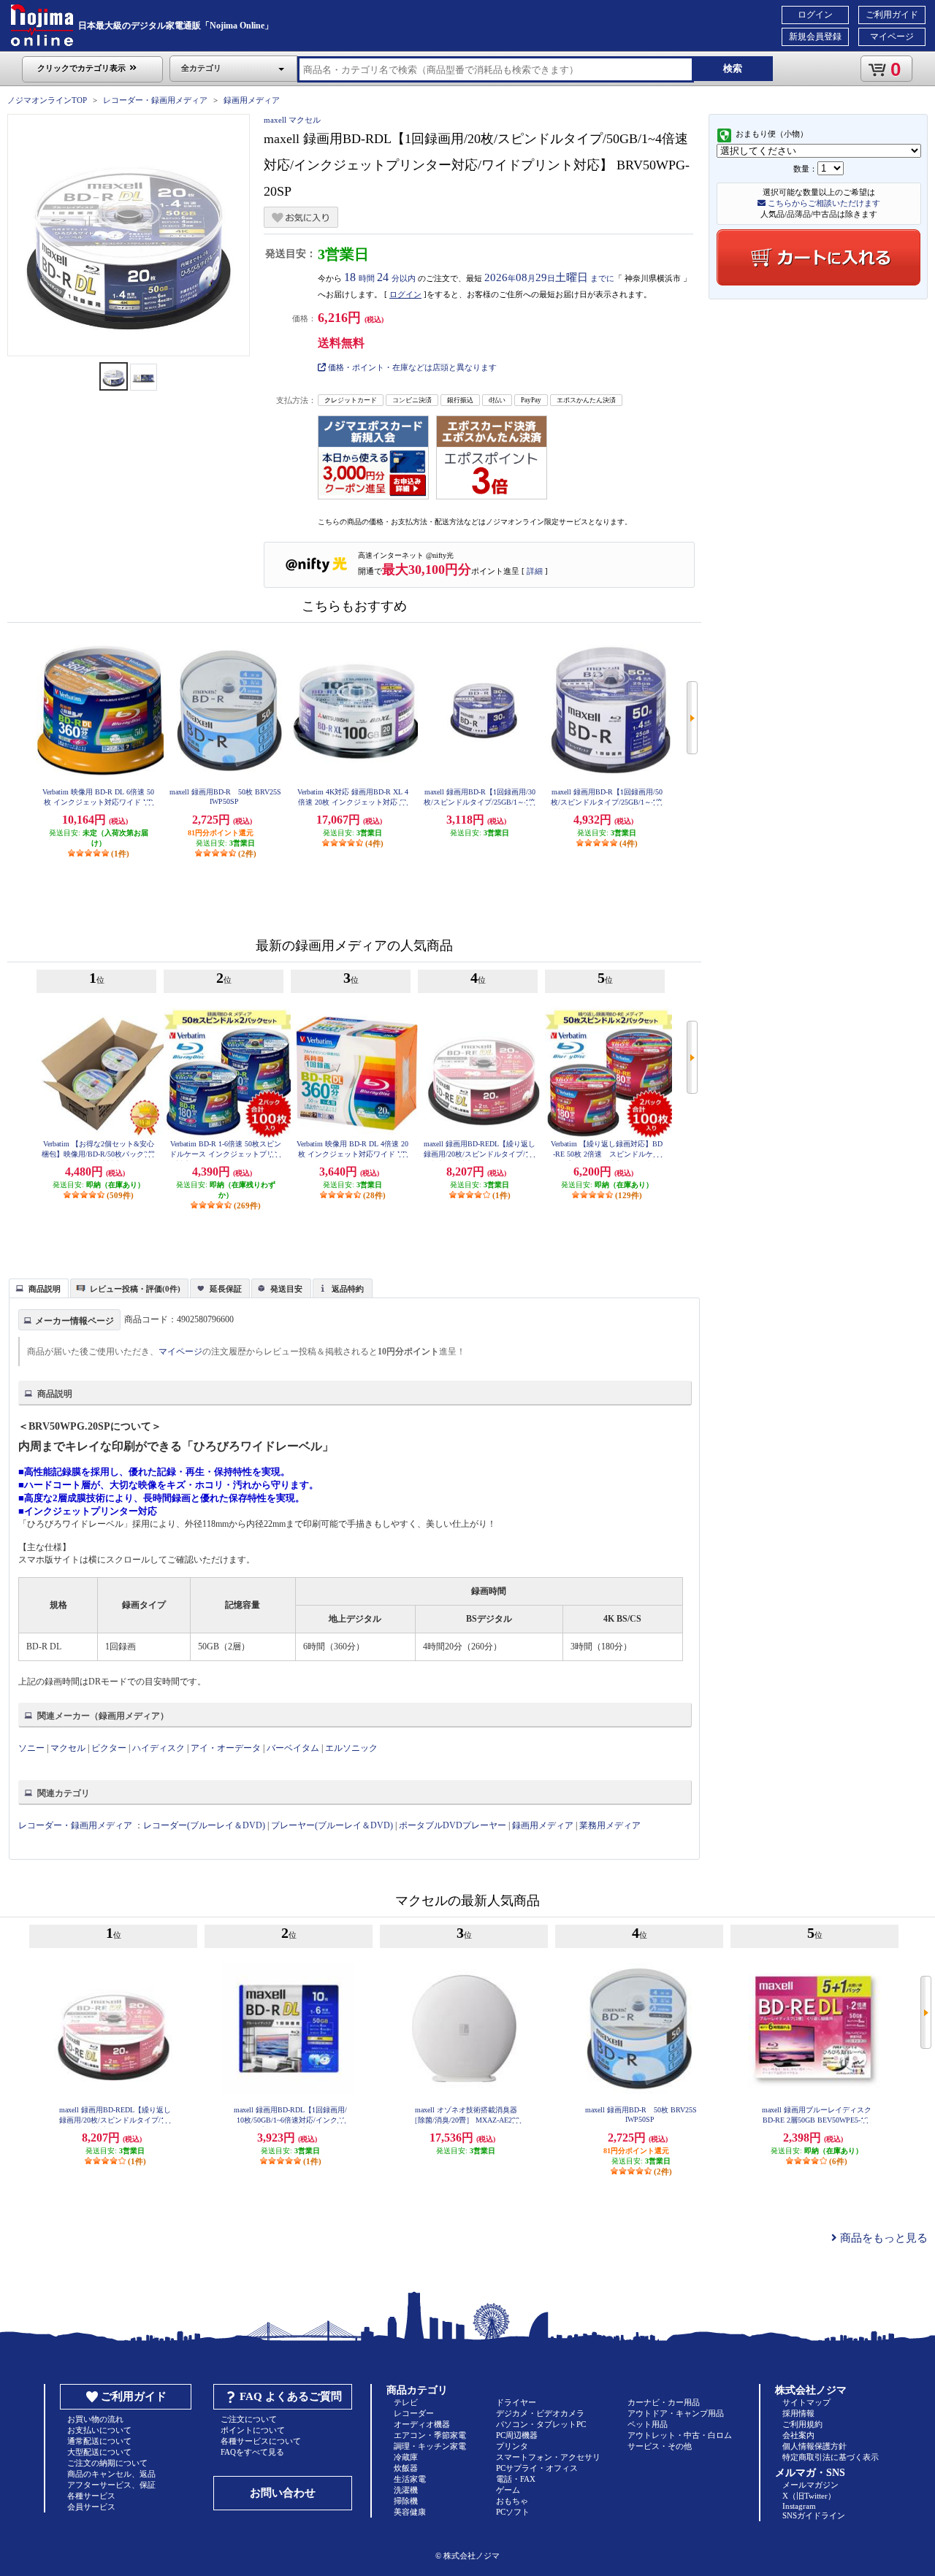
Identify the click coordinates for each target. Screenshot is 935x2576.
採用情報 (798, 2413)
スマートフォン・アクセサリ (548, 2457)
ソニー (31, 1748)
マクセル (68, 1748)
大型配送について (99, 2452)
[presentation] (37, 1287)
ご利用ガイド (892, 15)
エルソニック (351, 1748)
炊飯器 (406, 2468)
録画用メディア (252, 100)
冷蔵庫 (406, 2457)
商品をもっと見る (882, 2238)
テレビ (406, 2402)
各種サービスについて (261, 2441)
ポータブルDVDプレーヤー (453, 1825)
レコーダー (414, 2413)
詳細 (535, 571)
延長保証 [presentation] (226, 1289)
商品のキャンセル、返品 (111, 2474)
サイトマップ (806, 2402)
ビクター (109, 1748)
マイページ (892, 37)
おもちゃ (512, 2501)
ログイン (815, 15)
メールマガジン (810, 2485)
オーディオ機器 (422, 2424)
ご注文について (249, 2419)
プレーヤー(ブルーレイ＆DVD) (332, 1825)
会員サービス (91, 2507)
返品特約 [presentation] (348, 1289)
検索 (733, 68)
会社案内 (798, 2435)
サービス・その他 (660, 2446)
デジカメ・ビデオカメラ (540, 2413)
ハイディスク (159, 1748)
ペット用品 (648, 2424)
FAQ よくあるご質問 (291, 2396)
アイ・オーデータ (226, 1748)
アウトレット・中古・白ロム (680, 2435)
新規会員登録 (815, 37)
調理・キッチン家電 (430, 2446)
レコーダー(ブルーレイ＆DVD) (204, 1825)
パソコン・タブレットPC (541, 2424)
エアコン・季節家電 (430, 2435)
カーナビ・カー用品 (664, 2402)
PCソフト (513, 2512)
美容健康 (410, 2512)
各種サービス (91, 2496)
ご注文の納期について (107, 2463)
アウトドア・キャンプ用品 (676, 2413)
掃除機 (406, 2501)
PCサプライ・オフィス (537, 2468)
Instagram (799, 2506)
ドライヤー (516, 2402)
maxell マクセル (292, 120)
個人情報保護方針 (814, 2446)
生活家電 (410, 2479)
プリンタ (512, 2446)
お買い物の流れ (95, 2419)
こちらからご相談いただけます (823, 203)
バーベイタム (293, 1748)
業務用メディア (610, 1825)
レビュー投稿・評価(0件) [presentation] (135, 1289)
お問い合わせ (283, 2493)
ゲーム (508, 2490)
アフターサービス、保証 (111, 2485)
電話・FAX (516, 2479)
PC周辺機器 (517, 2435)
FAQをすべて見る (252, 2452)
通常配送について (99, 2441)
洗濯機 (406, 2490)
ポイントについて (253, 2430)
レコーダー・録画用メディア (155, 100)
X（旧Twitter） (809, 2496)
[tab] (39, 1288)
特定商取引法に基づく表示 (831, 2457)
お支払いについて (99, 2430)
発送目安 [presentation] (286, 1289)
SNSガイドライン (814, 2515)
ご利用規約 (802, 2424)
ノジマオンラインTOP (47, 100)
